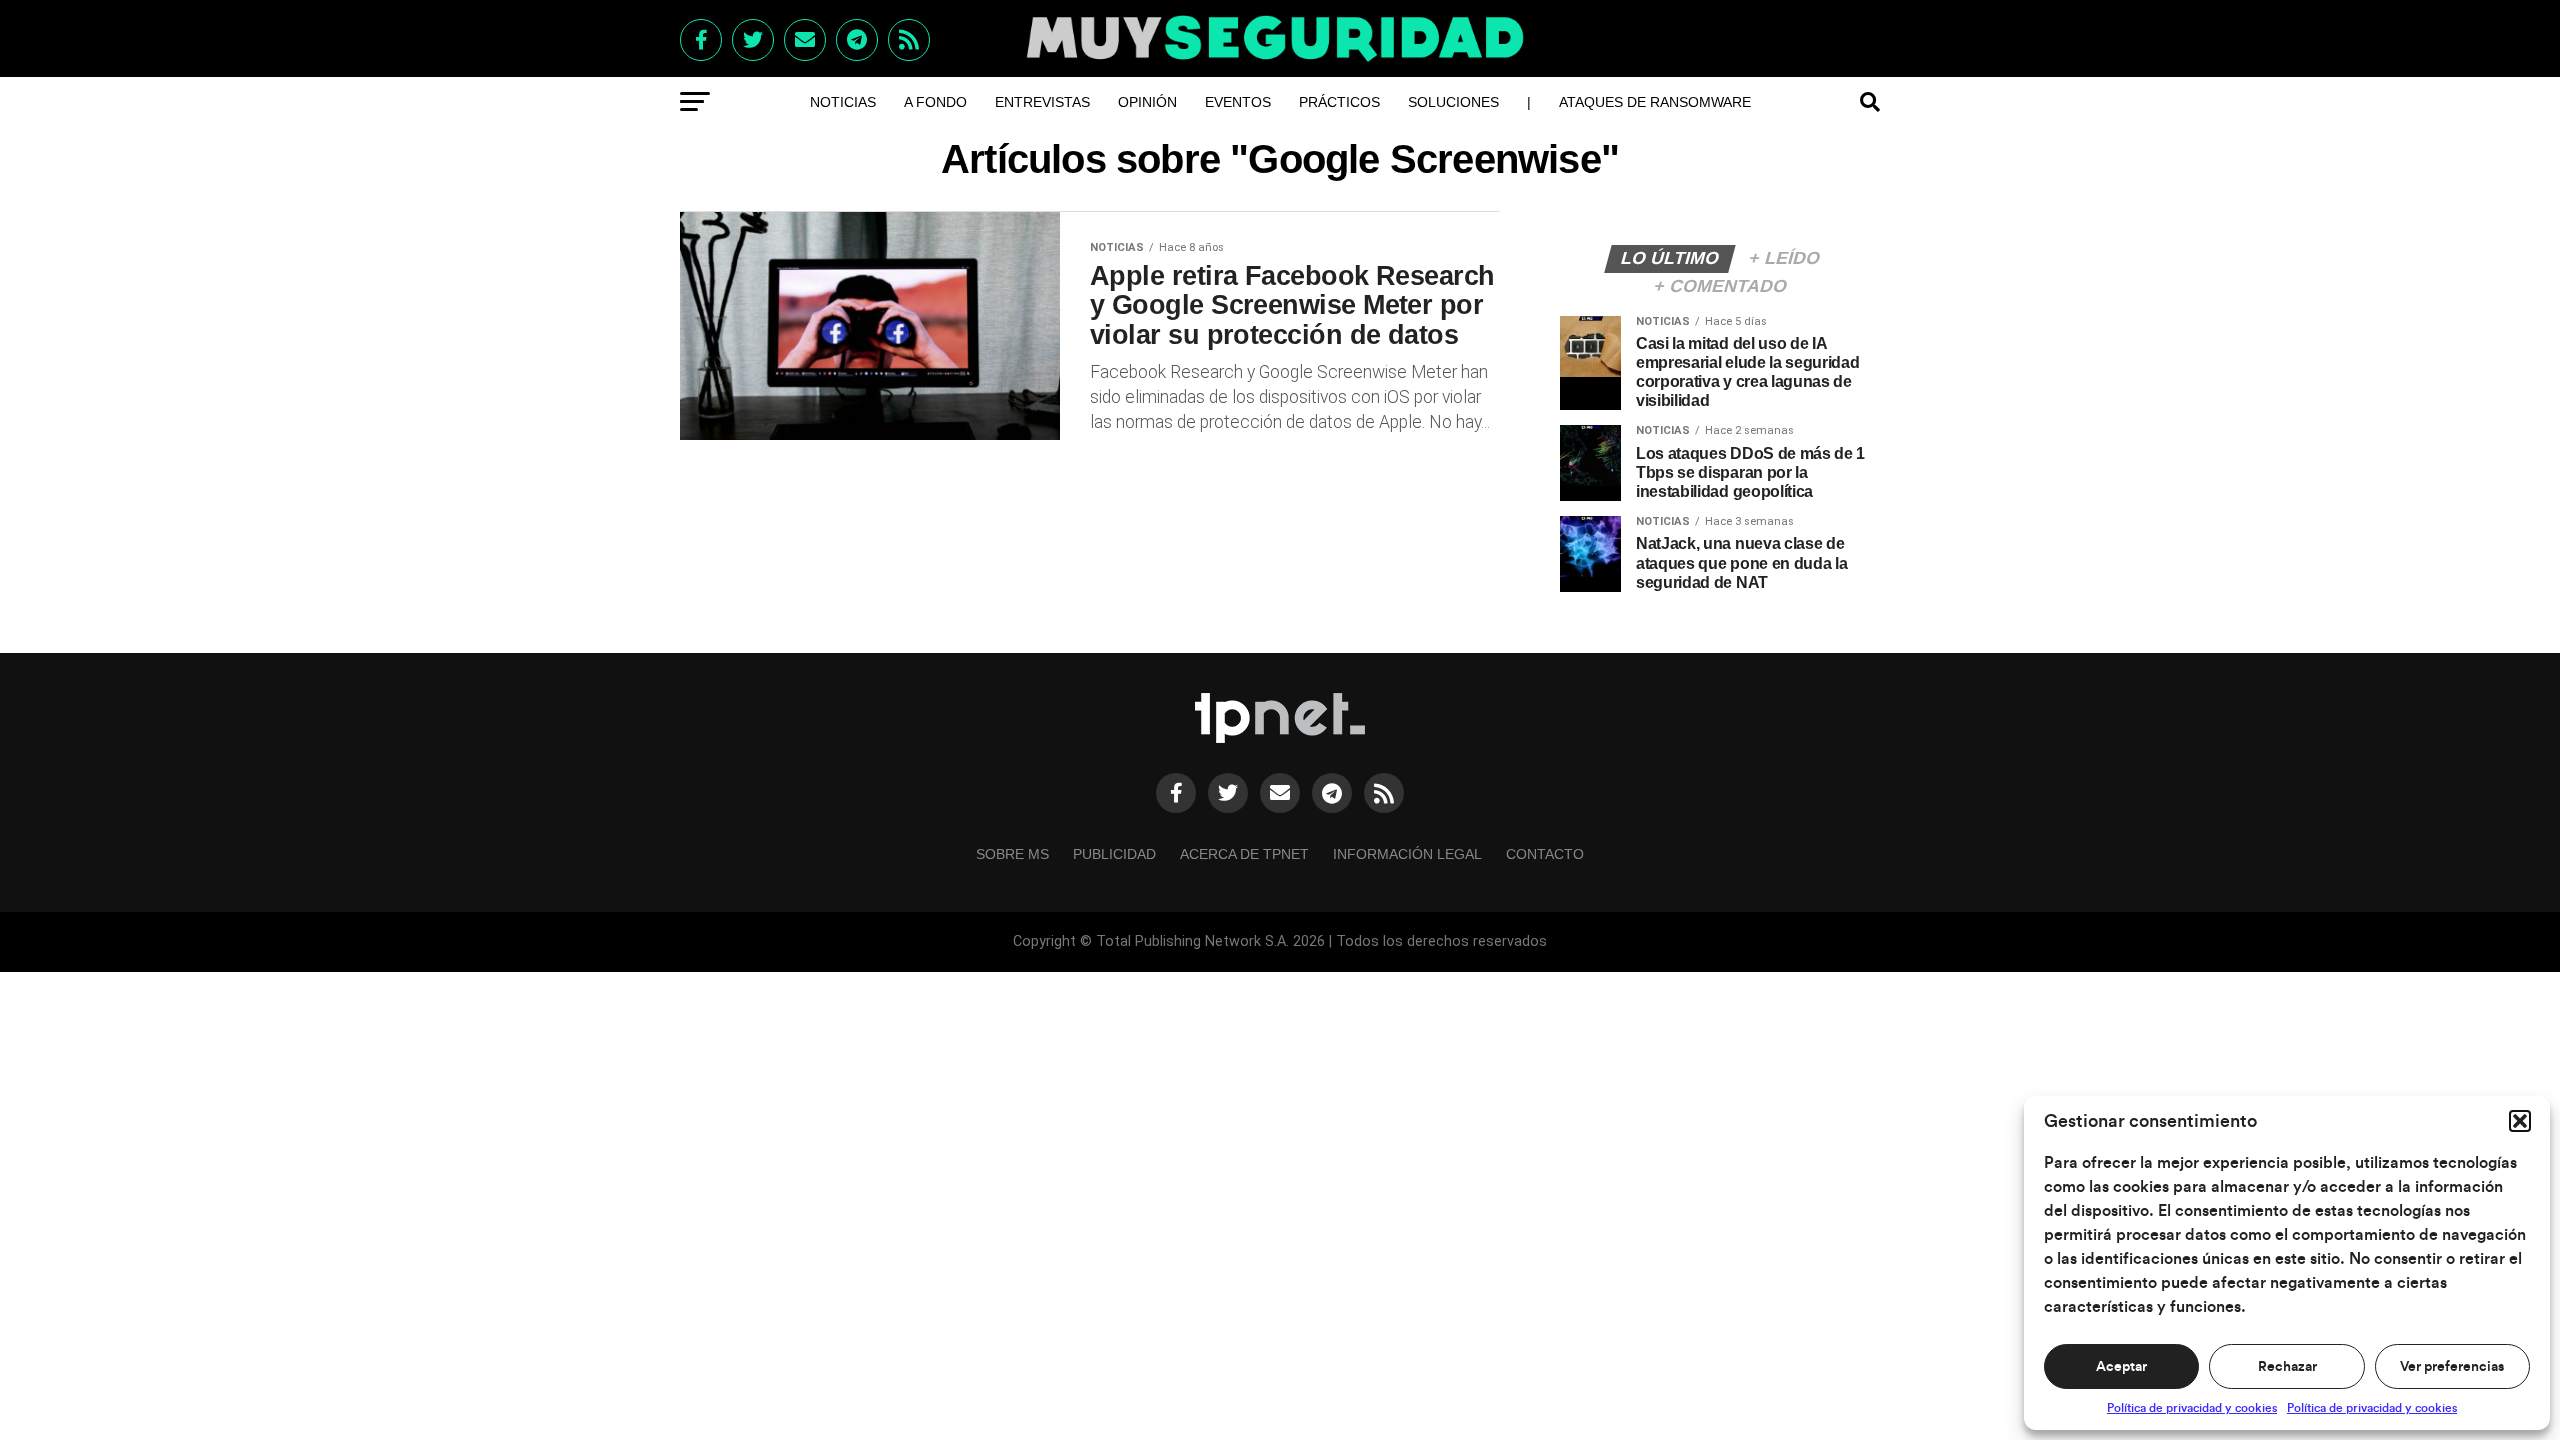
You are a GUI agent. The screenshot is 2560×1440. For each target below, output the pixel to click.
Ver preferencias (2452, 1367)
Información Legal (1407, 854)
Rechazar (2287, 1367)
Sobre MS (1012, 854)
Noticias (843, 102)
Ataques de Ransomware (1655, 102)
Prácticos (1339, 102)
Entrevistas (1042, 102)
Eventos (1238, 102)
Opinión (1147, 102)
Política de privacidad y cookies (2192, 1408)
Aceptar (2121, 1367)
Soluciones (1453, 102)
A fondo (935, 102)
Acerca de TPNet (1244, 854)
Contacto (1545, 854)
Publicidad (1114, 854)
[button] (2520, 1121)
